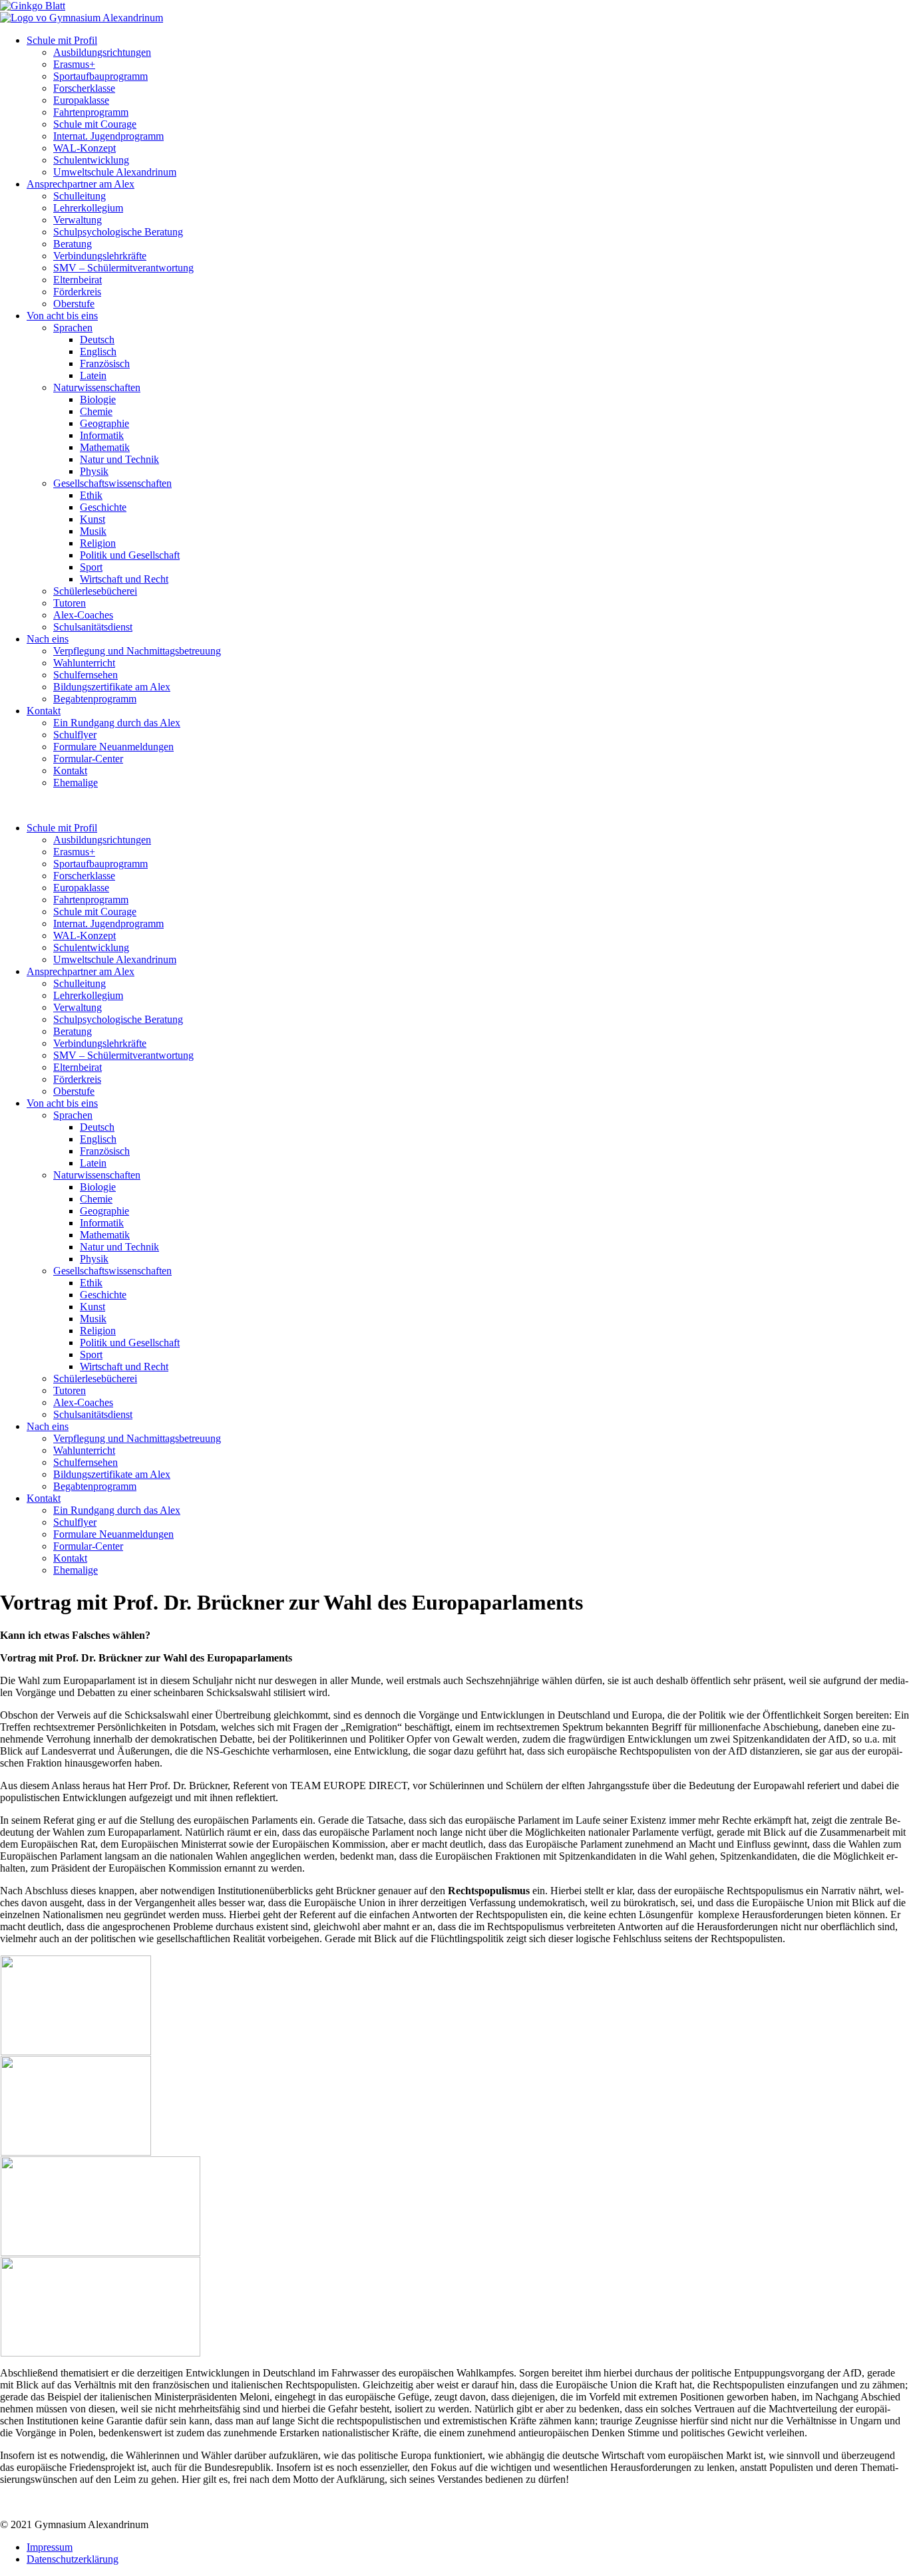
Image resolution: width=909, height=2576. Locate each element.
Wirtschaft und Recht (124, 579)
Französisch (105, 363)
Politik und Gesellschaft (130, 555)
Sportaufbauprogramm (100, 76)
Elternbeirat (78, 280)
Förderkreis (77, 292)
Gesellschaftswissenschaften (112, 483)
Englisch (98, 352)
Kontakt (44, 711)
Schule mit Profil (62, 40)
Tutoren (70, 603)
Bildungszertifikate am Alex (112, 687)
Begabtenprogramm (95, 699)
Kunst (92, 519)
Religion (98, 543)
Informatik (102, 435)
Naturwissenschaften (97, 387)
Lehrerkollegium (88, 208)
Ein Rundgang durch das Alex (117, 723)
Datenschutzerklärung (73, 2559)
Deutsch (97, 340)
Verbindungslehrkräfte (100, 256)
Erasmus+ (74, 64)
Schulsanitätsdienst (93, 627)
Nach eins (48, 639)
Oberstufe (74, 304)
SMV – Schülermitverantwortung (123, 268)
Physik (94, 471)
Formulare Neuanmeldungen (113, 747)
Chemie (96, 411)
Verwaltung (78, 220)
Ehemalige (76, 783)
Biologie (98, 399)
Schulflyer (75, 735)
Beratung (73, 244)
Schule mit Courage (95, 124)
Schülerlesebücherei (95, 591)
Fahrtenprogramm (91, 112)
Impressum (50, 2547)
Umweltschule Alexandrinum (115, 172)
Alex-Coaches (83, 615)
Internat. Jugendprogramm (108, 136)
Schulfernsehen (86, 675)
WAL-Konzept (85, 148)
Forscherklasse (84, 88)
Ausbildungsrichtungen (102, 52)
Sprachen (73, 328)
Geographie (104, 423)
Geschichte (103, 507)
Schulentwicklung (91, 160)
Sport (91, 567)
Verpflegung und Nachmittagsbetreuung (137, 651)
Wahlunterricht (84, 663)
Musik (93, 531)
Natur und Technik (119, 459)
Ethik (91, 495)
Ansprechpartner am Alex (81, 184)
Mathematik (105, 447)
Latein (93, 375)
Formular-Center (88, 759)
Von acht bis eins (62, 316)
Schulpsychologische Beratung (118, 232)
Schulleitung (80, 196)
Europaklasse (81, 100)
